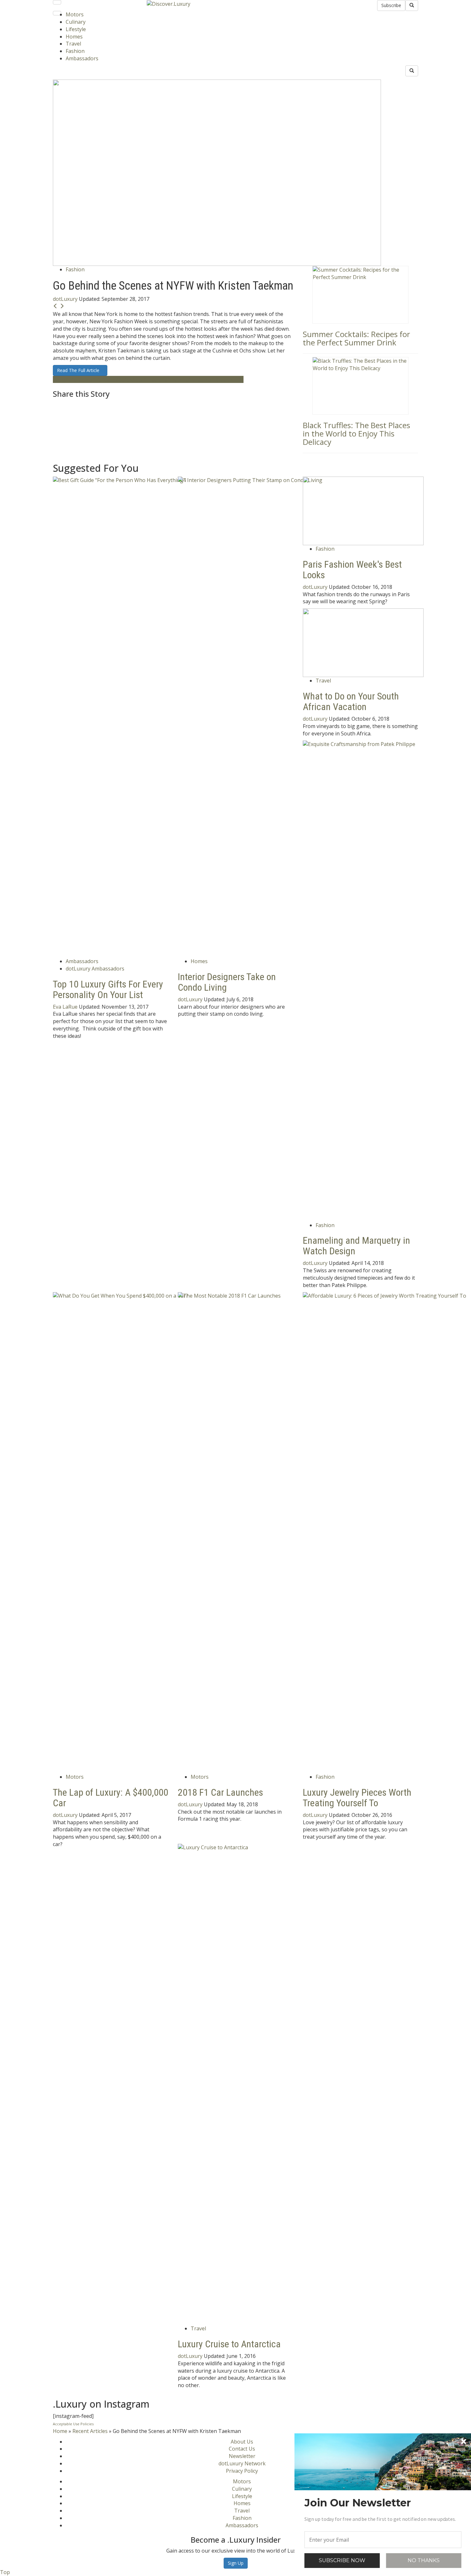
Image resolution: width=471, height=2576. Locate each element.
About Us (242, 2442)
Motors (75, 14)
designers (65, 379)
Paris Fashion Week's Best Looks (352, 570)
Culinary (76, 22)
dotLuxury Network (242, 2463)
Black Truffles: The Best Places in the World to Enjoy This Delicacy (356, 434)
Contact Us (242, 2449)
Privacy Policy (242, 2471)
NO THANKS (424, 2560)
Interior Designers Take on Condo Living (227, 982)
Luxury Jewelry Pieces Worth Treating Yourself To (357, 1798)
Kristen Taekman (150, 379)
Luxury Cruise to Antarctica (229, 2344)
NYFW (236, 379)
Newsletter (242, 2456)
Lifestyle (76, 29)
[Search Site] (412, 5)
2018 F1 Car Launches (220, 1792)
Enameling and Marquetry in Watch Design (356, 1246)
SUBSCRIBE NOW (342, 2560)
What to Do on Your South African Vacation (351, 701)
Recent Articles (90, 2431)
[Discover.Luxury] (169, 4)
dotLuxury (65, 299)
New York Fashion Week (200, 379)
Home (60, 2431)
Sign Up (236, 2563)
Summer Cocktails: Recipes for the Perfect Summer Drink (356, 338)
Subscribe (391, 5)
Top (5, 2572)
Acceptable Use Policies (73, 2424)
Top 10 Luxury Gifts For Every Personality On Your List (108, 989)
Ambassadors (82, 58)
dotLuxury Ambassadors (95, 969)
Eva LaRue (65, 1007)
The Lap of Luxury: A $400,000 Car (111, 1798)
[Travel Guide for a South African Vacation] (363, 642)
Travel (73, 44)
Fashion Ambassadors (103, 379)
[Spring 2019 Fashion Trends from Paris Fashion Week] (363, 510)
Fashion (75, 51)
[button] (383, 2503)
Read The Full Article (80, 370)
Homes (74, 37)
